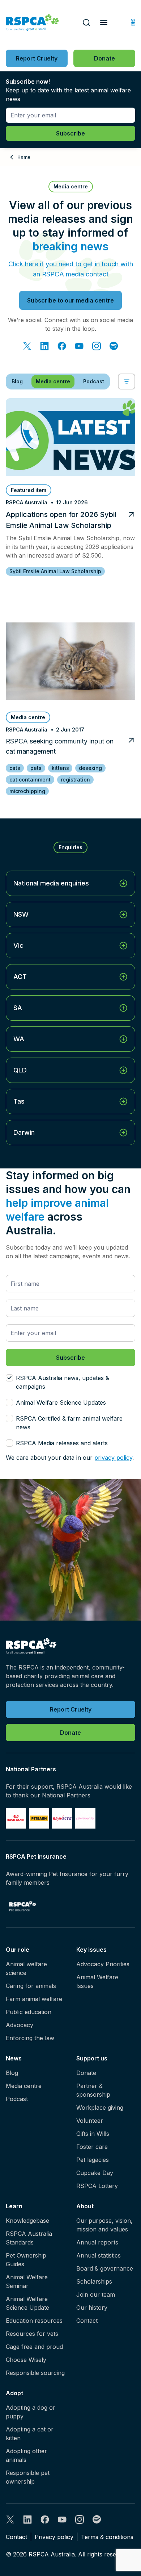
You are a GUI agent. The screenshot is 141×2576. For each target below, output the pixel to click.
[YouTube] (79, 346)
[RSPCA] (32, 23)
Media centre (24, 2086)
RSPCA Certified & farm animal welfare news (69, 1423)
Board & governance (105, 2268)
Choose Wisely (26, 2360)
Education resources (34, 2321)
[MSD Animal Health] (62, 1818)
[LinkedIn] (44, 346)
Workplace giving (100, 2108)
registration (75, 780)
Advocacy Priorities (103, 1964)
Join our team (96, 2294)
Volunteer (90, 2121)
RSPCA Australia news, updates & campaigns (63, 1382)
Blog (12, 2073)
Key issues (91, 1950)
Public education (29, 2012)
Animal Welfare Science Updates (61, 1402)
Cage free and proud (34, 2347)
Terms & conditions (107, 2537)
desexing (90, 768)
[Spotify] (114, 346)
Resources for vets (32, 2334)
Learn (14, 2206)
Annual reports (97, 2242)
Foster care (92, 2147)
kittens (60, 768)
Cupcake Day (95, 2173)
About (85, 2206)
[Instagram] (97, 346)
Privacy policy (54, 2537)
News (14, 2058)
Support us (92, 2058)
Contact (87, 2321)
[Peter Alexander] (85, 1818)
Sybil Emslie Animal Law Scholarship (55, 571)
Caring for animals (31, 1986)
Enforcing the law (30, 2038)
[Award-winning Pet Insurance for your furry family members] (23, 1906)
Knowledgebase (27, 2221)
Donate (86, 2073)
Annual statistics (99, 2255)
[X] (27, 346)
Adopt (14, 2393)
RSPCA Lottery (97, 2186)
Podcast (17, 2099)
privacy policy (113, 1458)
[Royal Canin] (16, 1818)
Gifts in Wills (93, 2134)
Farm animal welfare (34, 1999)
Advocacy (20, 2025)
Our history (92, 2308)
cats (15, 768)
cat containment (30, 780)
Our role (18, 1950)
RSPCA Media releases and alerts (62, 1443)
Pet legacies (93, 2160)
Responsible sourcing (35, 2373)
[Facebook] (62, 346)
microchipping (27, 791)
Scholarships (94, 2281)
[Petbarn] (39, 1818)
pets (36, 768)
